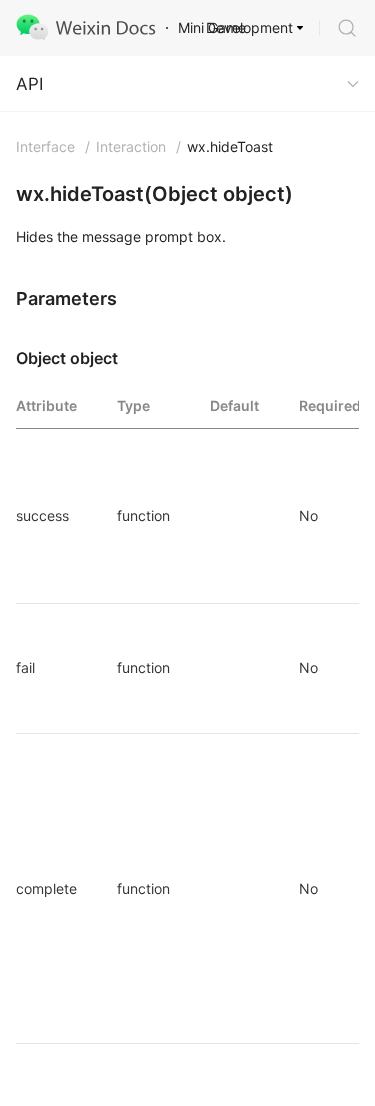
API (29, 84)
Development (249, 27)
